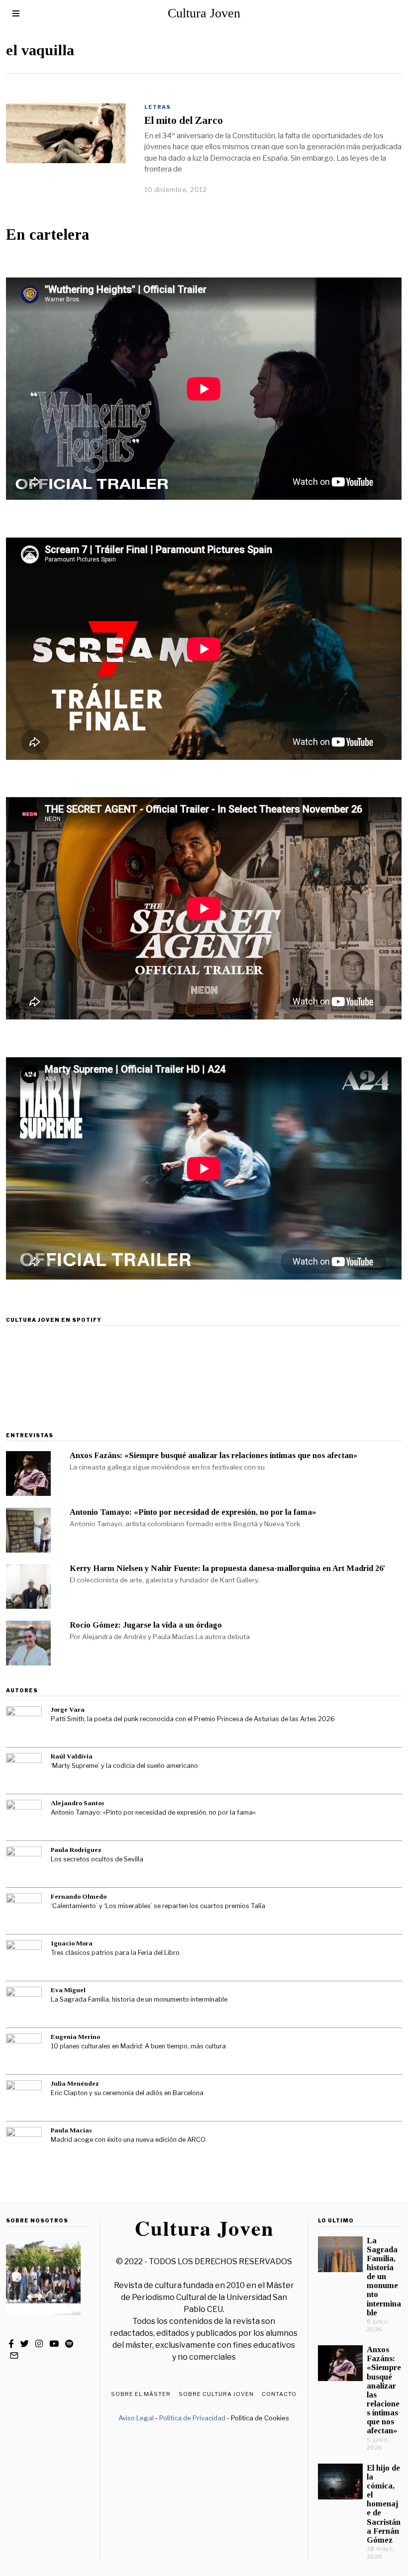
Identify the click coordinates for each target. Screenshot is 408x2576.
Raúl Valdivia (72, 1756)
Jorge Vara (68, 1709)
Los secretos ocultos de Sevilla (97, 1859)
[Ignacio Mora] (24, 1958)
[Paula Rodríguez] (24, 1864)
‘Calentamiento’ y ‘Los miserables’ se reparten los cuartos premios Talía (158, 1906)
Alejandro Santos (77, 1803)
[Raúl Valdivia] (24, 1771)
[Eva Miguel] (24, 2005)
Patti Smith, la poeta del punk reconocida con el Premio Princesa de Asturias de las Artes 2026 (193, 1719)
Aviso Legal (136, 2418)
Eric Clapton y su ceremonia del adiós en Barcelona (127, 2093)
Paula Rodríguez (76, 1850)
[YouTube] (54, 2344)
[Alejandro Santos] (24, 1818)
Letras (157, 107)
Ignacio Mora (72, 1943)
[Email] (14, 2356)
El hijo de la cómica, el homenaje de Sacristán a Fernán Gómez (384, 2504)
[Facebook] (11, 2344)
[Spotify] (69, 2344)
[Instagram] (39, 2344)
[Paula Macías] (24, 2145)
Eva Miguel (68, 1990)
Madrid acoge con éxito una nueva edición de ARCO (128, 2140)
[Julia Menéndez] (24, 2098)
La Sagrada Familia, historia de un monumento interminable (139, 1999)
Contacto (279, 2394)
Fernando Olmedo (79, 1896)
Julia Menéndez (75, 2083)
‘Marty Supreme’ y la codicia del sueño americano (124, 1766)
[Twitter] (25, 2344)
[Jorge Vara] (24, 1724)
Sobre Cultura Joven (216, 2394)
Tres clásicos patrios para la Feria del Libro (115, 1953)
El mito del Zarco (184, 120)
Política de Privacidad (192, 2418)
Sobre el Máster (141, 2394)
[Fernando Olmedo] (24, 1911)
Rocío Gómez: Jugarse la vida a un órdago (146, 1625)
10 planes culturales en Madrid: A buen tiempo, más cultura (138, 2046)
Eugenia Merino (75, 2037)
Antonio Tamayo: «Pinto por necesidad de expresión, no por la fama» (193, 1512)
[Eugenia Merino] (24, 2051)
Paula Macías (71, 2130)
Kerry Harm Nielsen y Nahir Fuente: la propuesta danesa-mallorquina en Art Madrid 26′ (228, 1568)
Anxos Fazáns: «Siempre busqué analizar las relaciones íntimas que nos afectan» (213, 1455)
